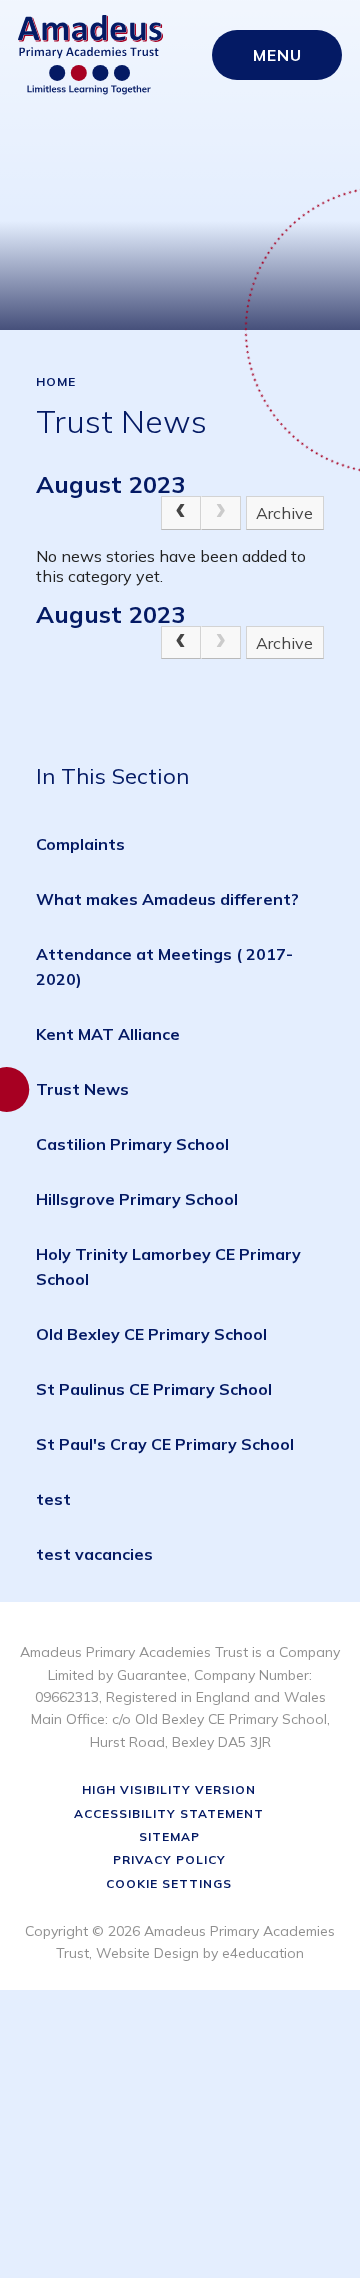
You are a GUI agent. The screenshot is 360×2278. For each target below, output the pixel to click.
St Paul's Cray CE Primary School (165, 1444)
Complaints (80, 844)
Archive (284, 513)
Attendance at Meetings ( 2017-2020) (164, 966)
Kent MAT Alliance (108, 1034)
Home (56, 382)
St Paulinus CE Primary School (154, 1389)
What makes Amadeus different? (167, 899)
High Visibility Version (169, 1789)
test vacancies (94, 1554)
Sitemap (169, 1836)
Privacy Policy (169, 1859)
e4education (263, 1953)
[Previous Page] (181, 513)
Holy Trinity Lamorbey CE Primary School (168, 1266)
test (53, 1499)
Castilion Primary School (132, 1144)
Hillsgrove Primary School (137, 1199)
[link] (221, 513)
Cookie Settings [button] (169, 1883)
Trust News (82, 1089)
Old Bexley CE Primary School (151, 1334)
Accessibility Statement (169, 1813)
